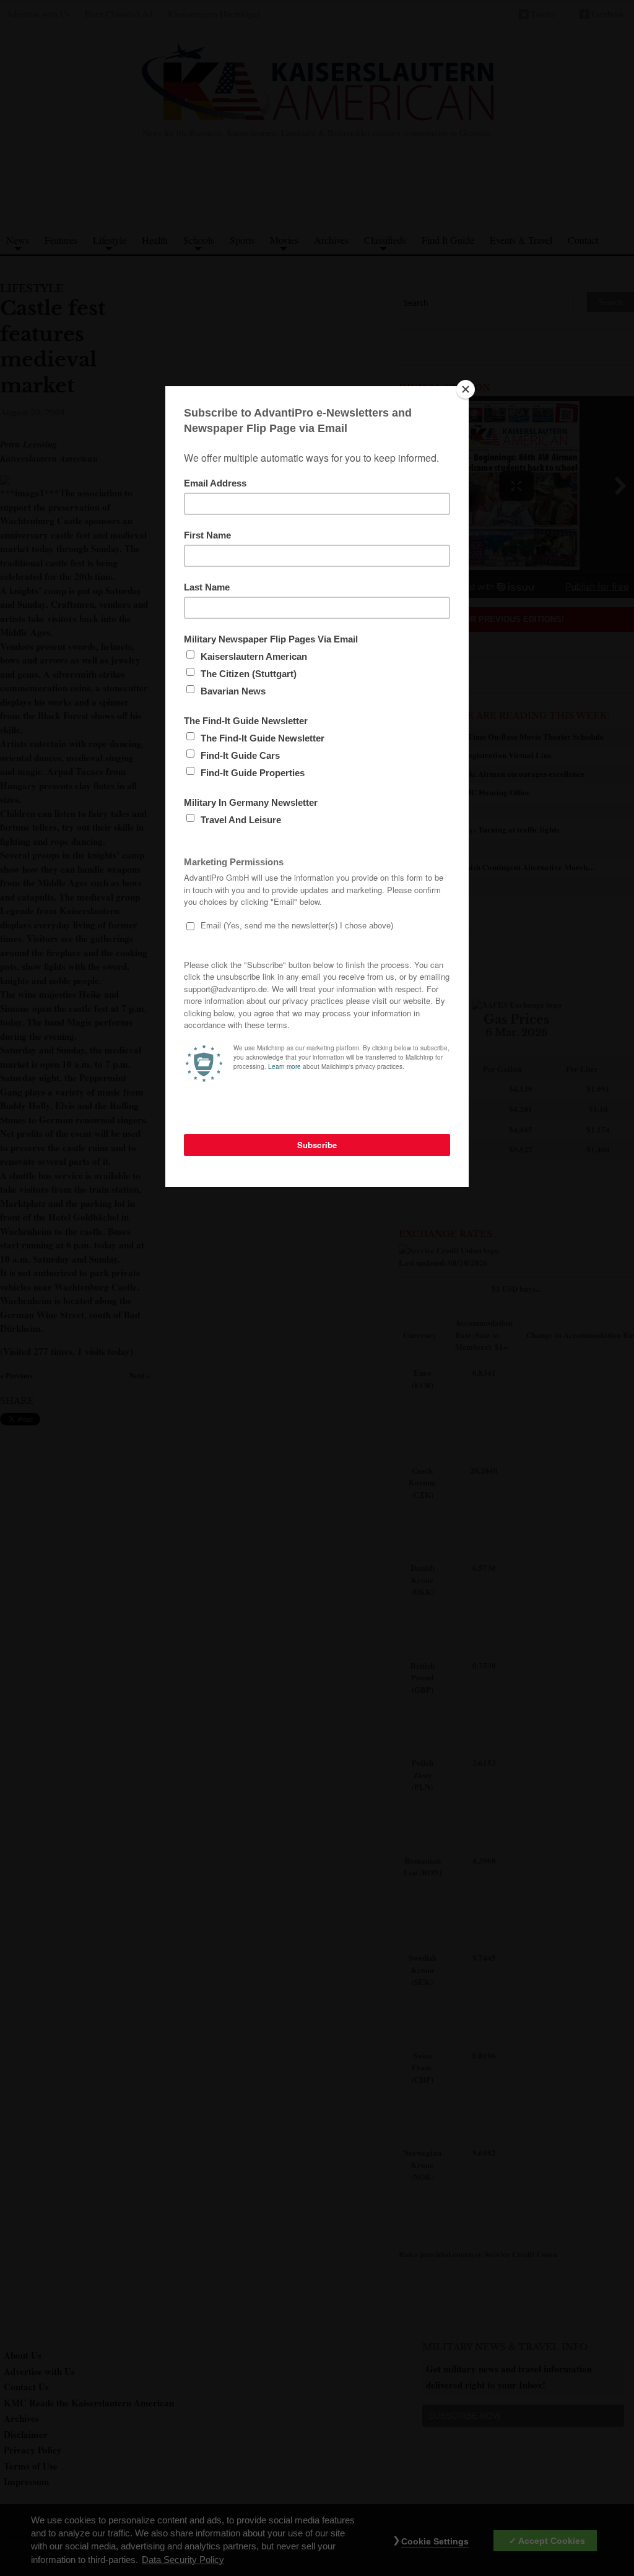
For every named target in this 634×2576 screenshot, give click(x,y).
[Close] (466, 389)
